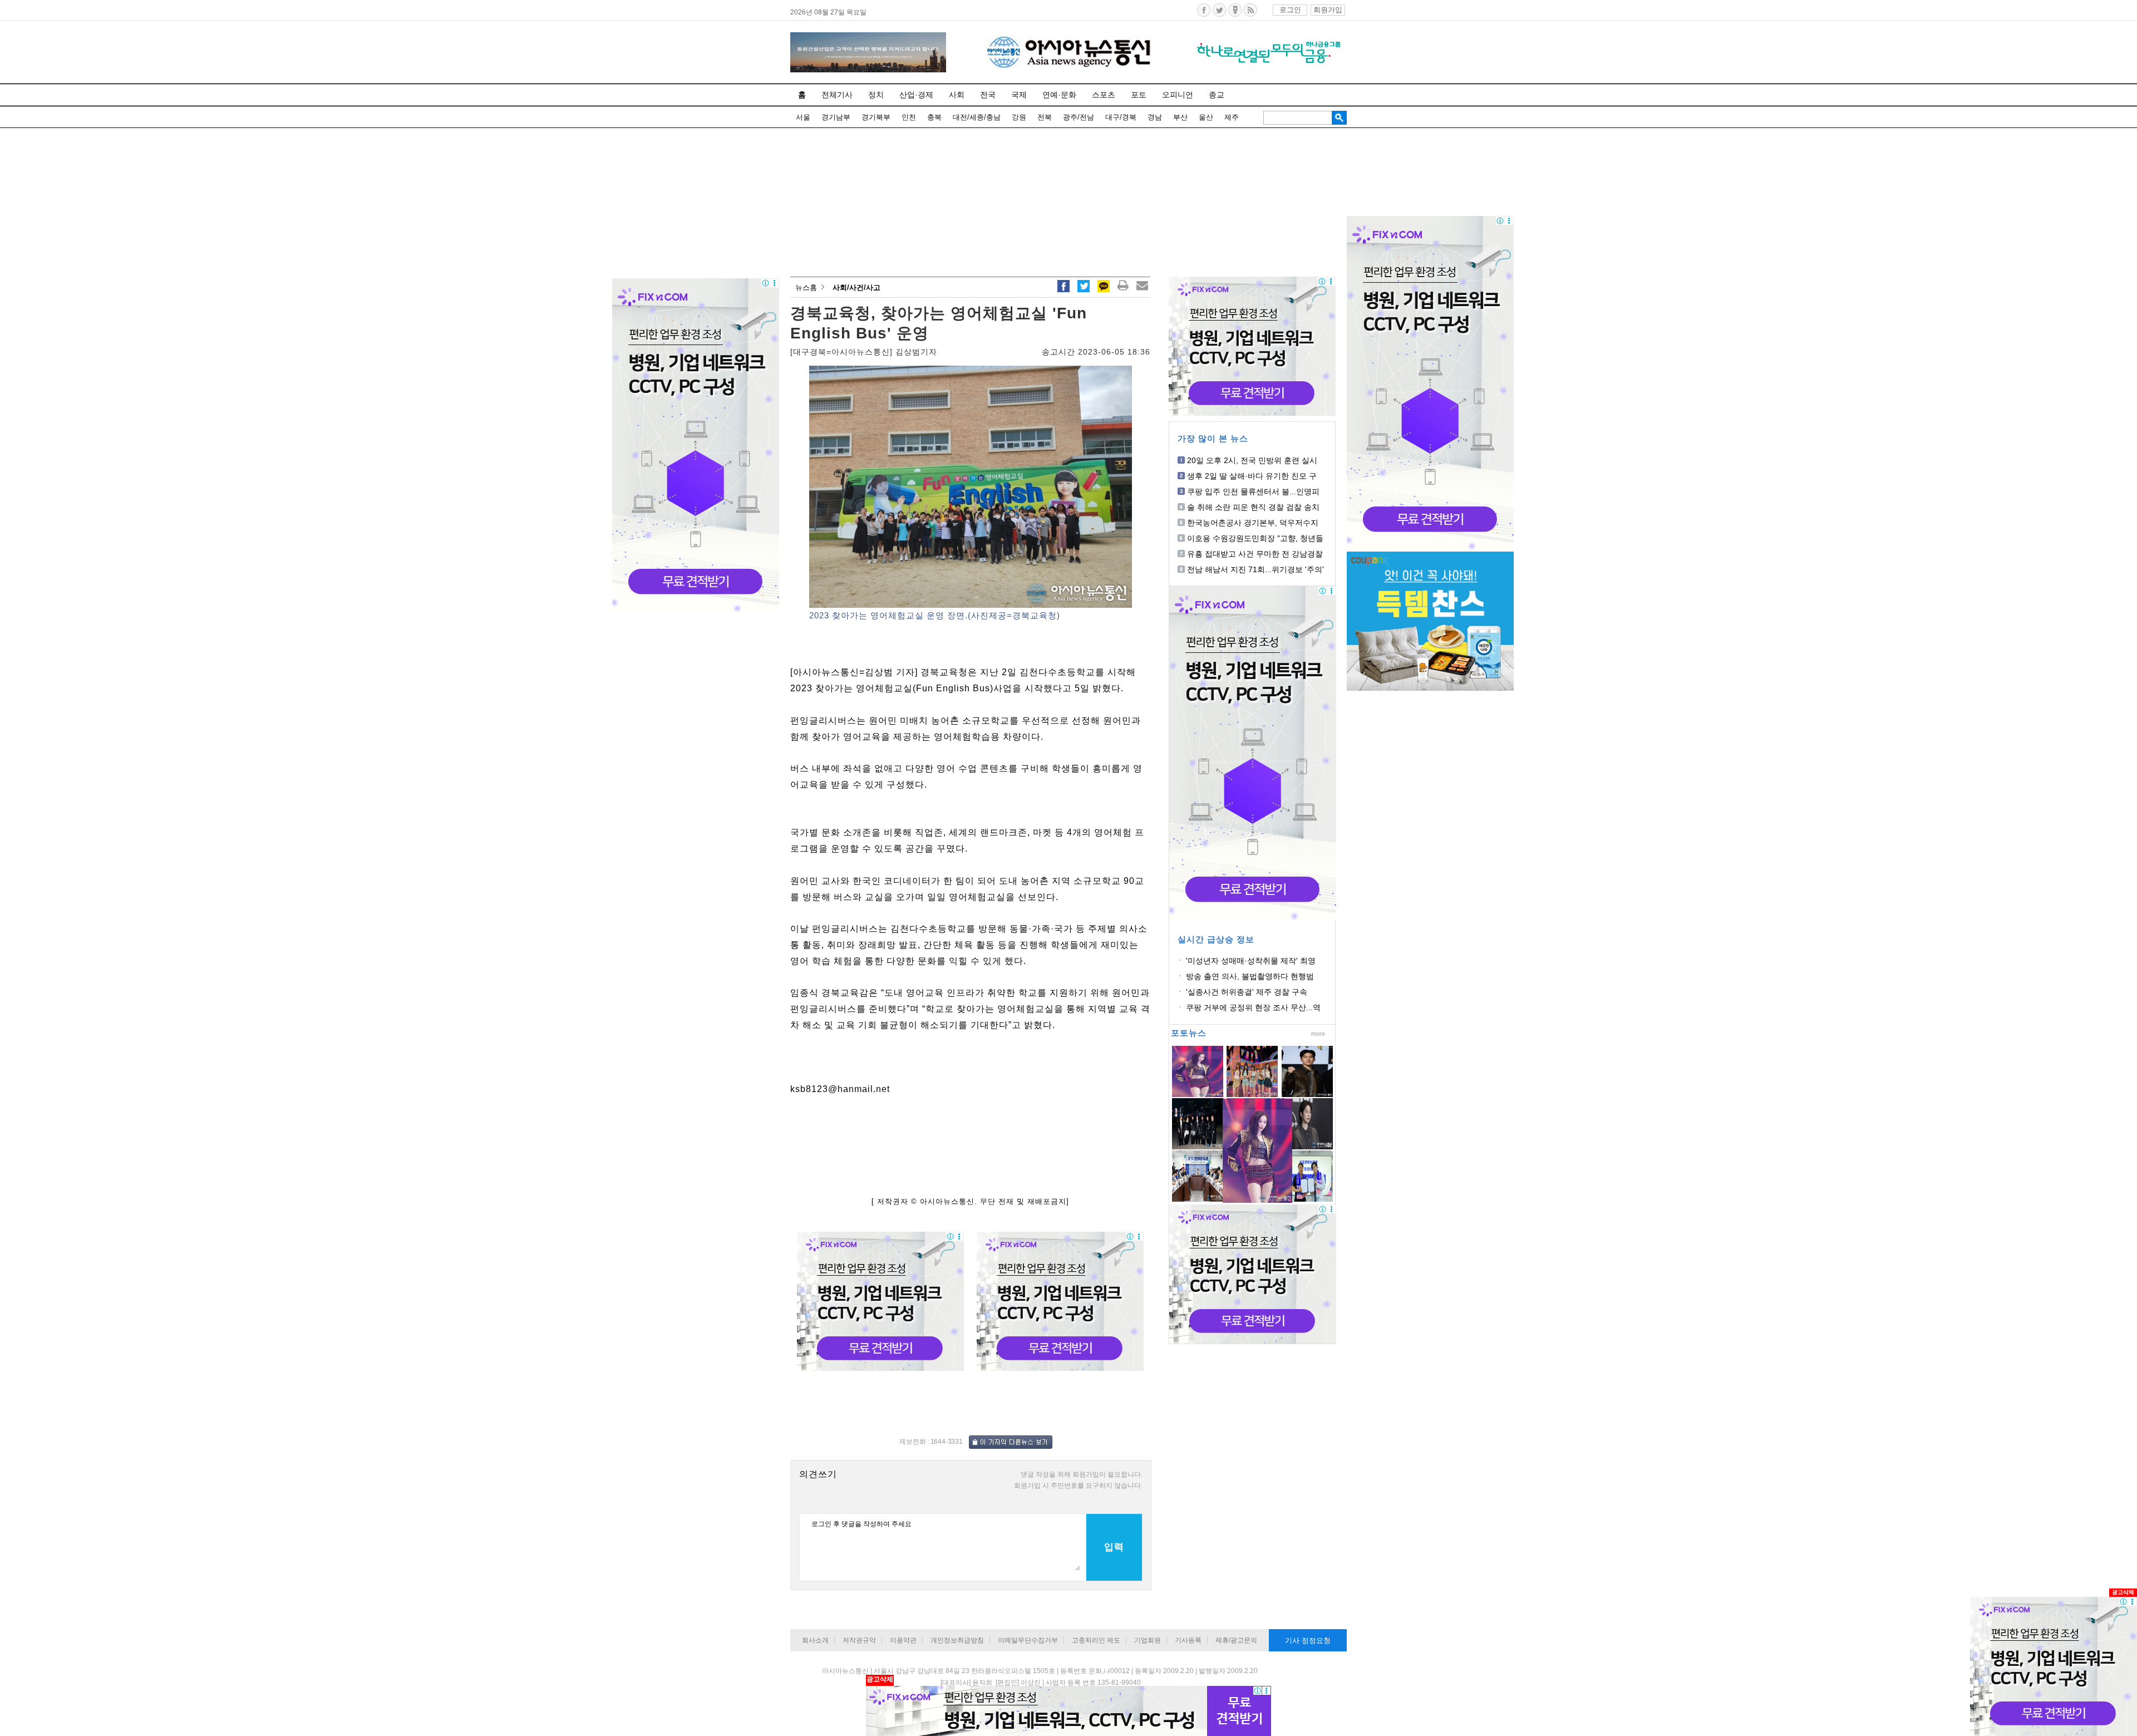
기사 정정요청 (1308, 1641)
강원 (1019, 117)
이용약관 (903, 1640)
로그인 (1290, 10)
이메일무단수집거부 (1028, 1640)
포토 (1139, 95)
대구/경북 (1121, 117)
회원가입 (1328, 10)
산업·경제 (916, 95)
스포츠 (1104, 95)
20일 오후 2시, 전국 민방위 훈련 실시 (1252, 460)
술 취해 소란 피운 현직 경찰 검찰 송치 (1253, 507)
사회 (957, 95)
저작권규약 (859, 1640)
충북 (934, 117)
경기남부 (836, 117)
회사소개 (815, 1640)
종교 (1217, 95)
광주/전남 (1079, 117)
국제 (1019, 95)
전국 (988, 95)
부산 (1180, 117)
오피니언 (1178, 95)
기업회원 (1148, 1640)
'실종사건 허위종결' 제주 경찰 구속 (1247, 992)
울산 (1206, 117)
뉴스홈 (806, 287)
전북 (1045, 117)
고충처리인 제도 (1096, 1640)
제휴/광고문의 (1236, 1640)
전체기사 (837, 95)
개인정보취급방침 (957, 1640)
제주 (1232, 117)
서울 (803, 117)
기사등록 (1188, 1640)
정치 (876, 95)
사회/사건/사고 (856, 287)
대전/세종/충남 (977, 117)
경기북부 (876, 117)
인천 (909, 117)
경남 (1155, 117)
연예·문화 (1059, 95)
